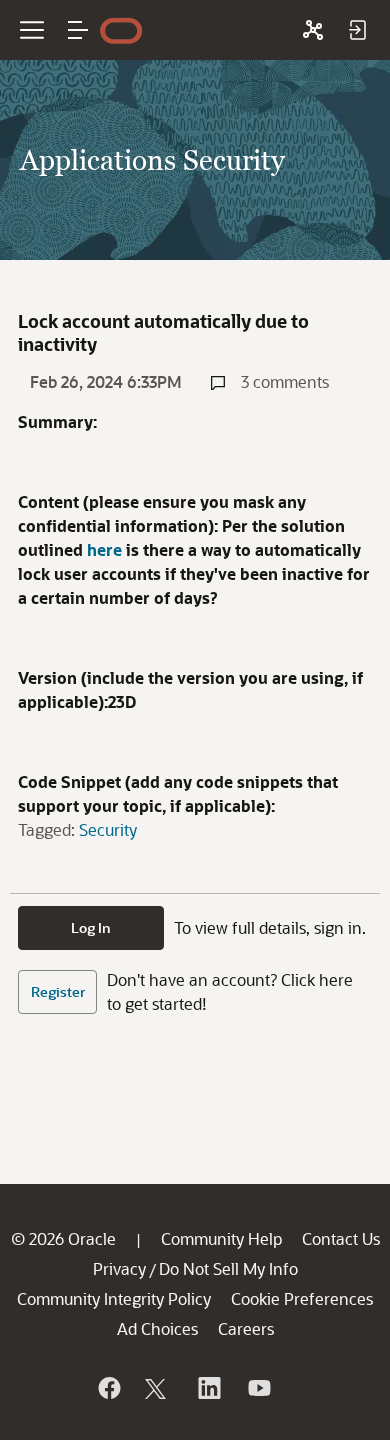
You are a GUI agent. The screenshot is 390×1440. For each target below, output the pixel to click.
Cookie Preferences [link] (302, 1298)
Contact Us (341, 1238)
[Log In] (357, 30)
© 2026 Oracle (63, 1238)
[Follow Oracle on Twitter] (158, 1388)
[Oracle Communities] (313, 30)
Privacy (119, 1268)
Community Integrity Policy (114, 1298)
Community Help (221, 1238)
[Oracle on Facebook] (108, 1388)
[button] (78, 30)
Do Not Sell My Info (228, 1268)
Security (108, 829)
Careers (246, 1328)
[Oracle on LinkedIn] (208, 1388)
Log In (91, 927)
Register (58, 991)
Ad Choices (157, 1328)
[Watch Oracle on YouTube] (258, 1388)
